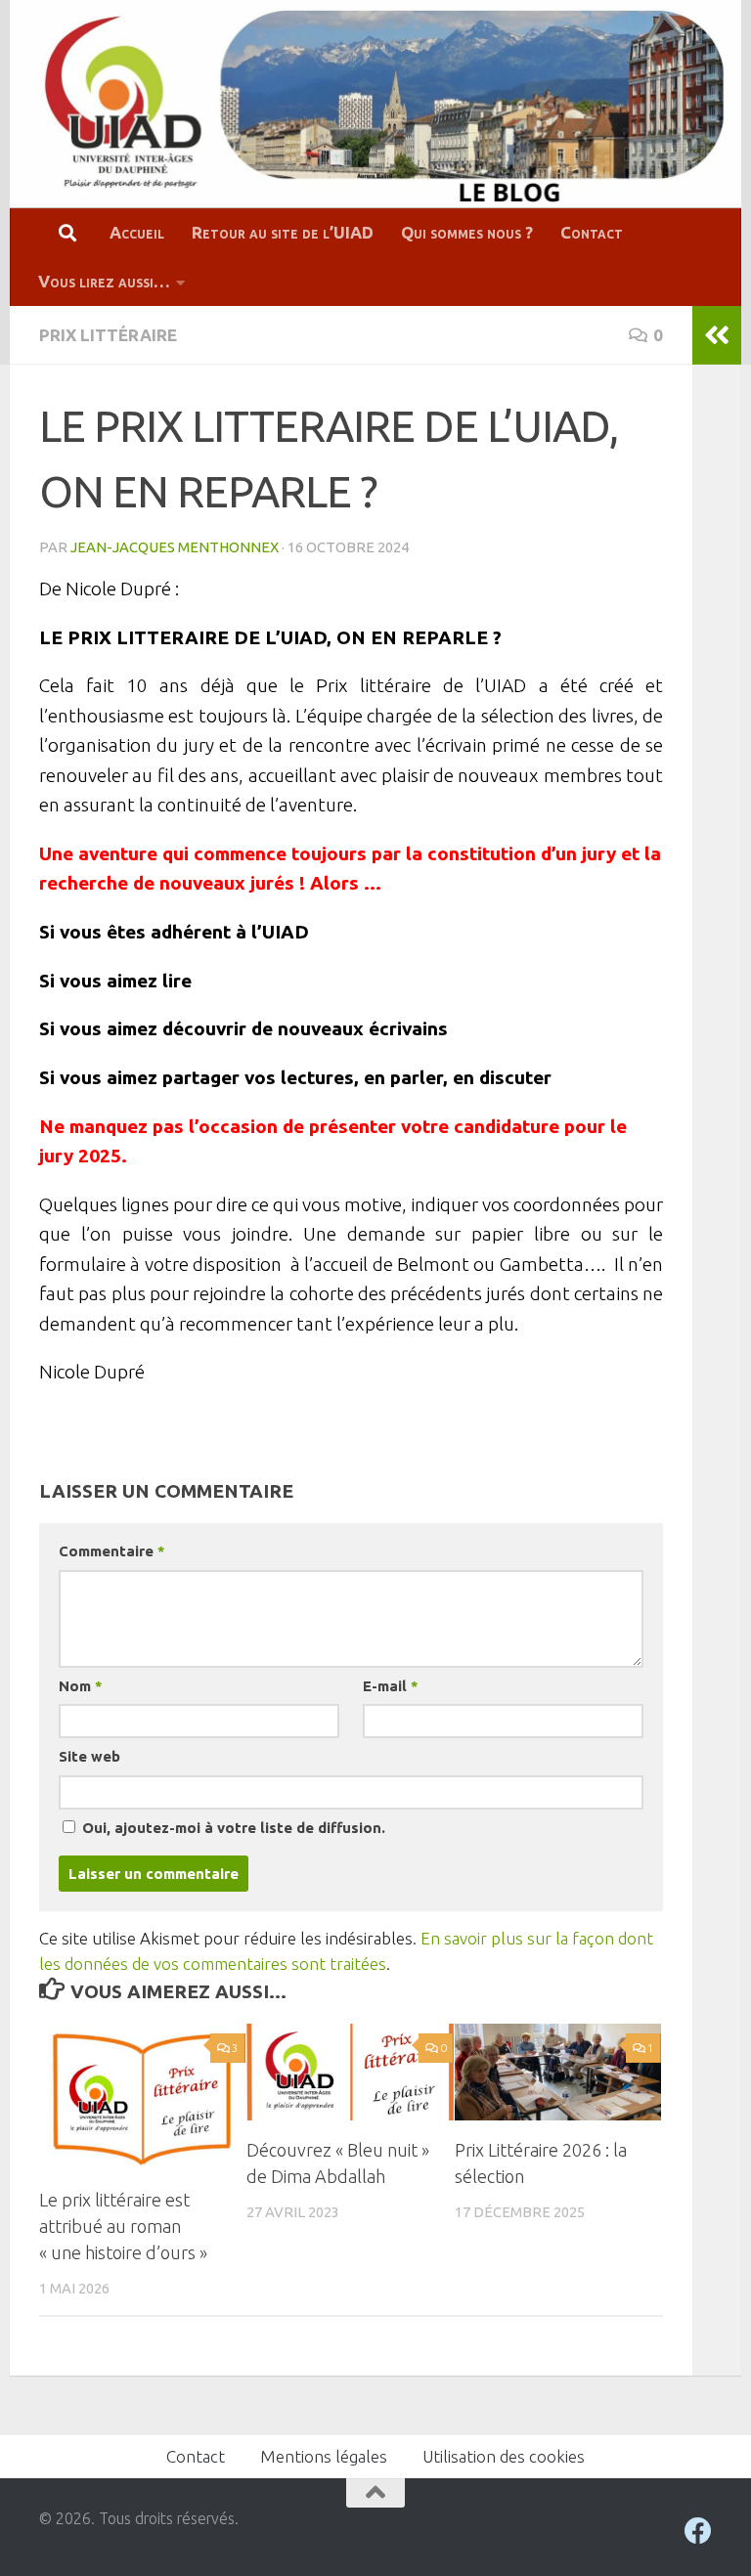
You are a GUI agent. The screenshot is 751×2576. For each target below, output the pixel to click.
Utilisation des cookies (504, 2456)
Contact (592, 232)
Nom (80, 1686)
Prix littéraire (108, 335)
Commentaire (111, 1551)
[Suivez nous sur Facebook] (698, 2531)
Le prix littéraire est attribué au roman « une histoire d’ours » (123, 2226)
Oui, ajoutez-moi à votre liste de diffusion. (232, 1828)
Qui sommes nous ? (467, 232)
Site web (89, 1756)
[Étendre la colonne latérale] (717, 335)
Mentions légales (324, 2456)
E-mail (390, 1686)
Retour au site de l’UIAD (283, 232)
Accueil (137, 232)
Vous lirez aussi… (104, 281)
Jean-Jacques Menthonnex (175, 547)
